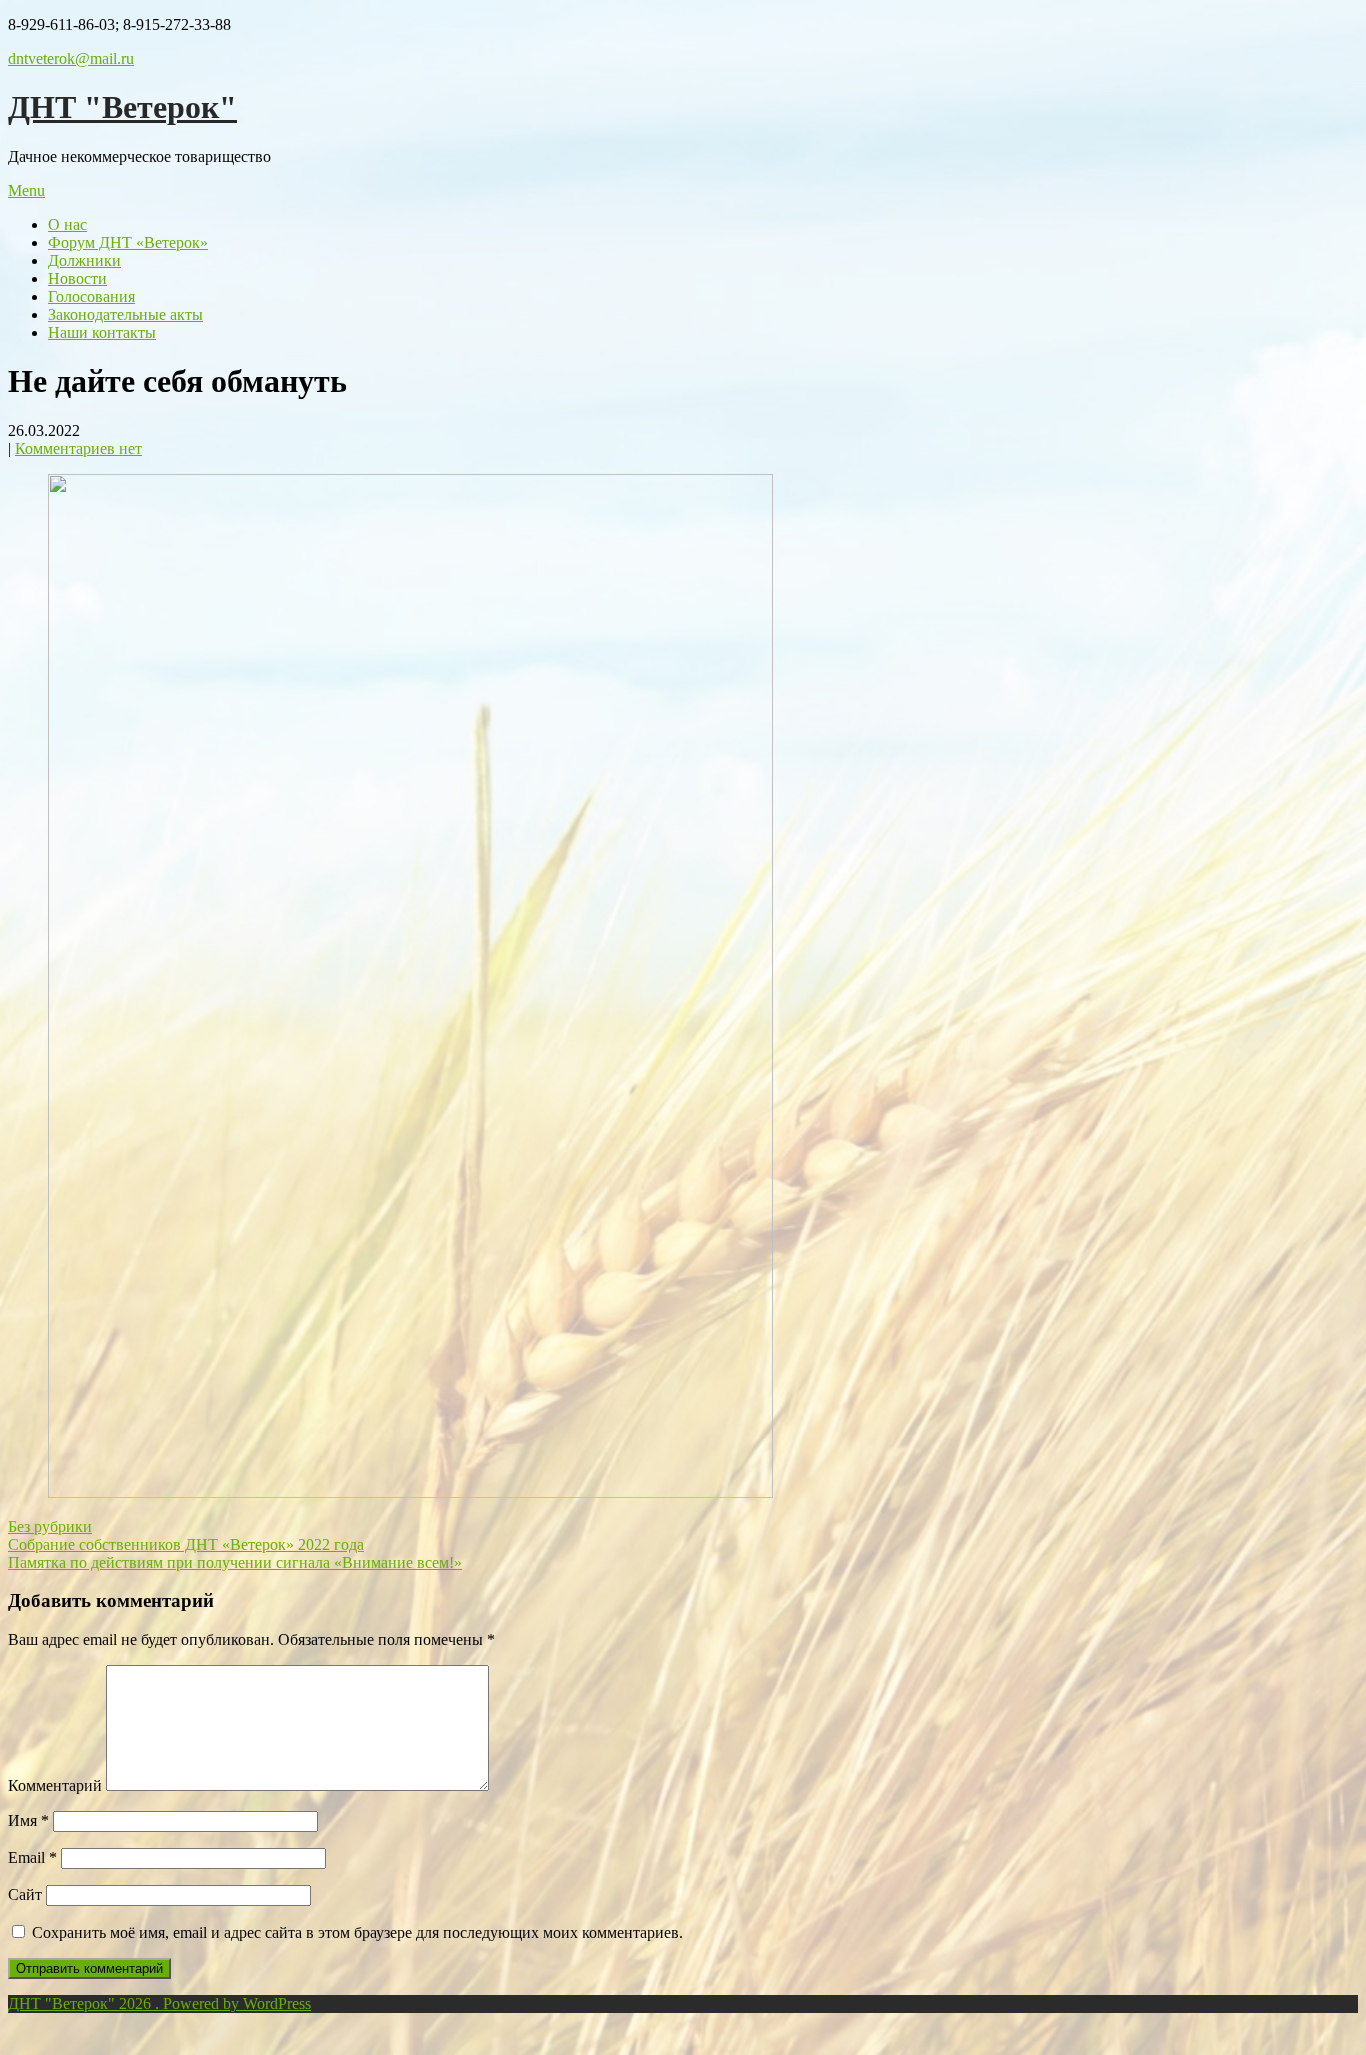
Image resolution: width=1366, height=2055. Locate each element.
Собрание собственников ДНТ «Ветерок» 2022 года (186, 1544)
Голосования (91, 296)
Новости (77, 278)
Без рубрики (50, 1526)
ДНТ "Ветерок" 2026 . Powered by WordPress (159, 2003)
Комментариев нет (78, 448)
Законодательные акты (125, 314)
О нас (67, 224)
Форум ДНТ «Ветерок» (128, 242)
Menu (26, 190)
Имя (28, 1820)
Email (32, 1857)
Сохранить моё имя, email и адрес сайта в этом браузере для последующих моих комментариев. (357, 1932)
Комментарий (55, 1785)
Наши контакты (102, 332)
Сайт (25, 1894)
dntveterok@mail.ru (71, 58)
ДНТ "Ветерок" (122, 107)
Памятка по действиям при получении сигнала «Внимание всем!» (235, 1562)
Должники (84, 260)
